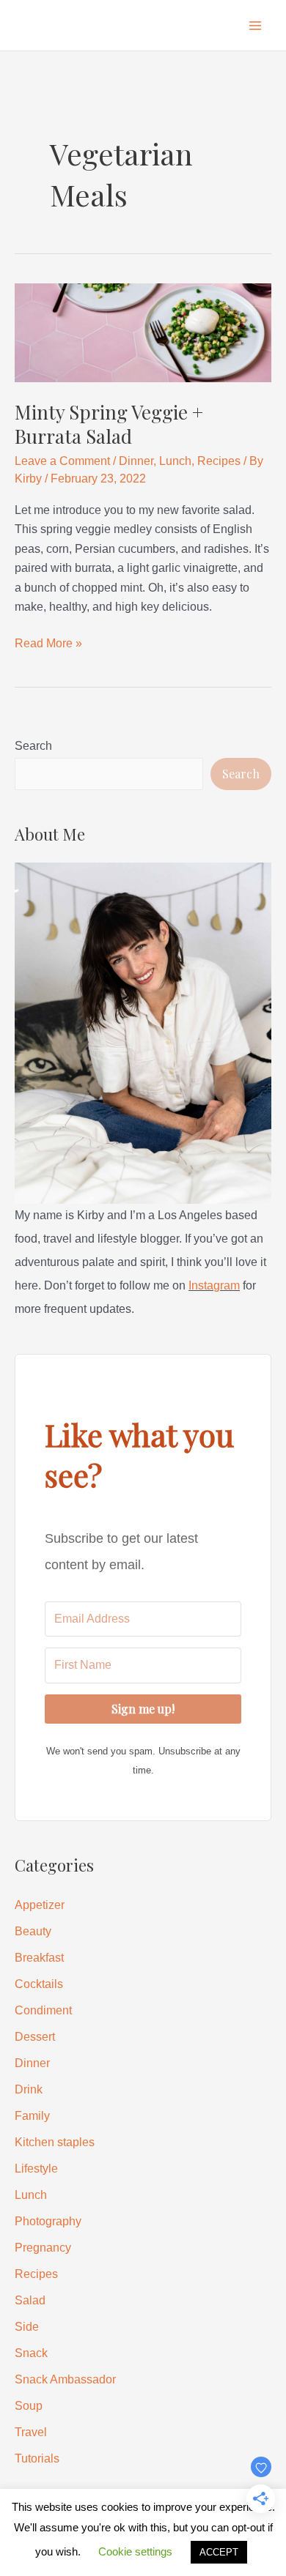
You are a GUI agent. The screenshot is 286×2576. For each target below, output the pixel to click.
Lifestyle (36, 2169)
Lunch (175, 461)
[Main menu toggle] (255, 26)
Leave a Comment (62, 461)
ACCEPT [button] (219, 2552)
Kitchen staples (55, 2142)
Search (33, 746)
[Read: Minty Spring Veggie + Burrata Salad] (143, 332)
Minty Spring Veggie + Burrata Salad (109, 424)
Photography (48, 2221)
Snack (31, 2353)
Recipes (219, 461)
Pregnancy (43, 2248)
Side (27, 2327)
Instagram (214, 1285)
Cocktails (39, 1984)
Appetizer (40, 1905)
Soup (29, 2406)
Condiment (43, 2010)
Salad (30, 2300)
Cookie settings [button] (135, 2551)
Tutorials (37, 2458)
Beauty (33, 1931)
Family (32, 2116)
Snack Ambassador (65, 2379)
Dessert (35, 2037)
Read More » (48, 645)
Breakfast (39, 1958)
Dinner (136, 461)
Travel (31, 2432)
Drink (29, 2089)
